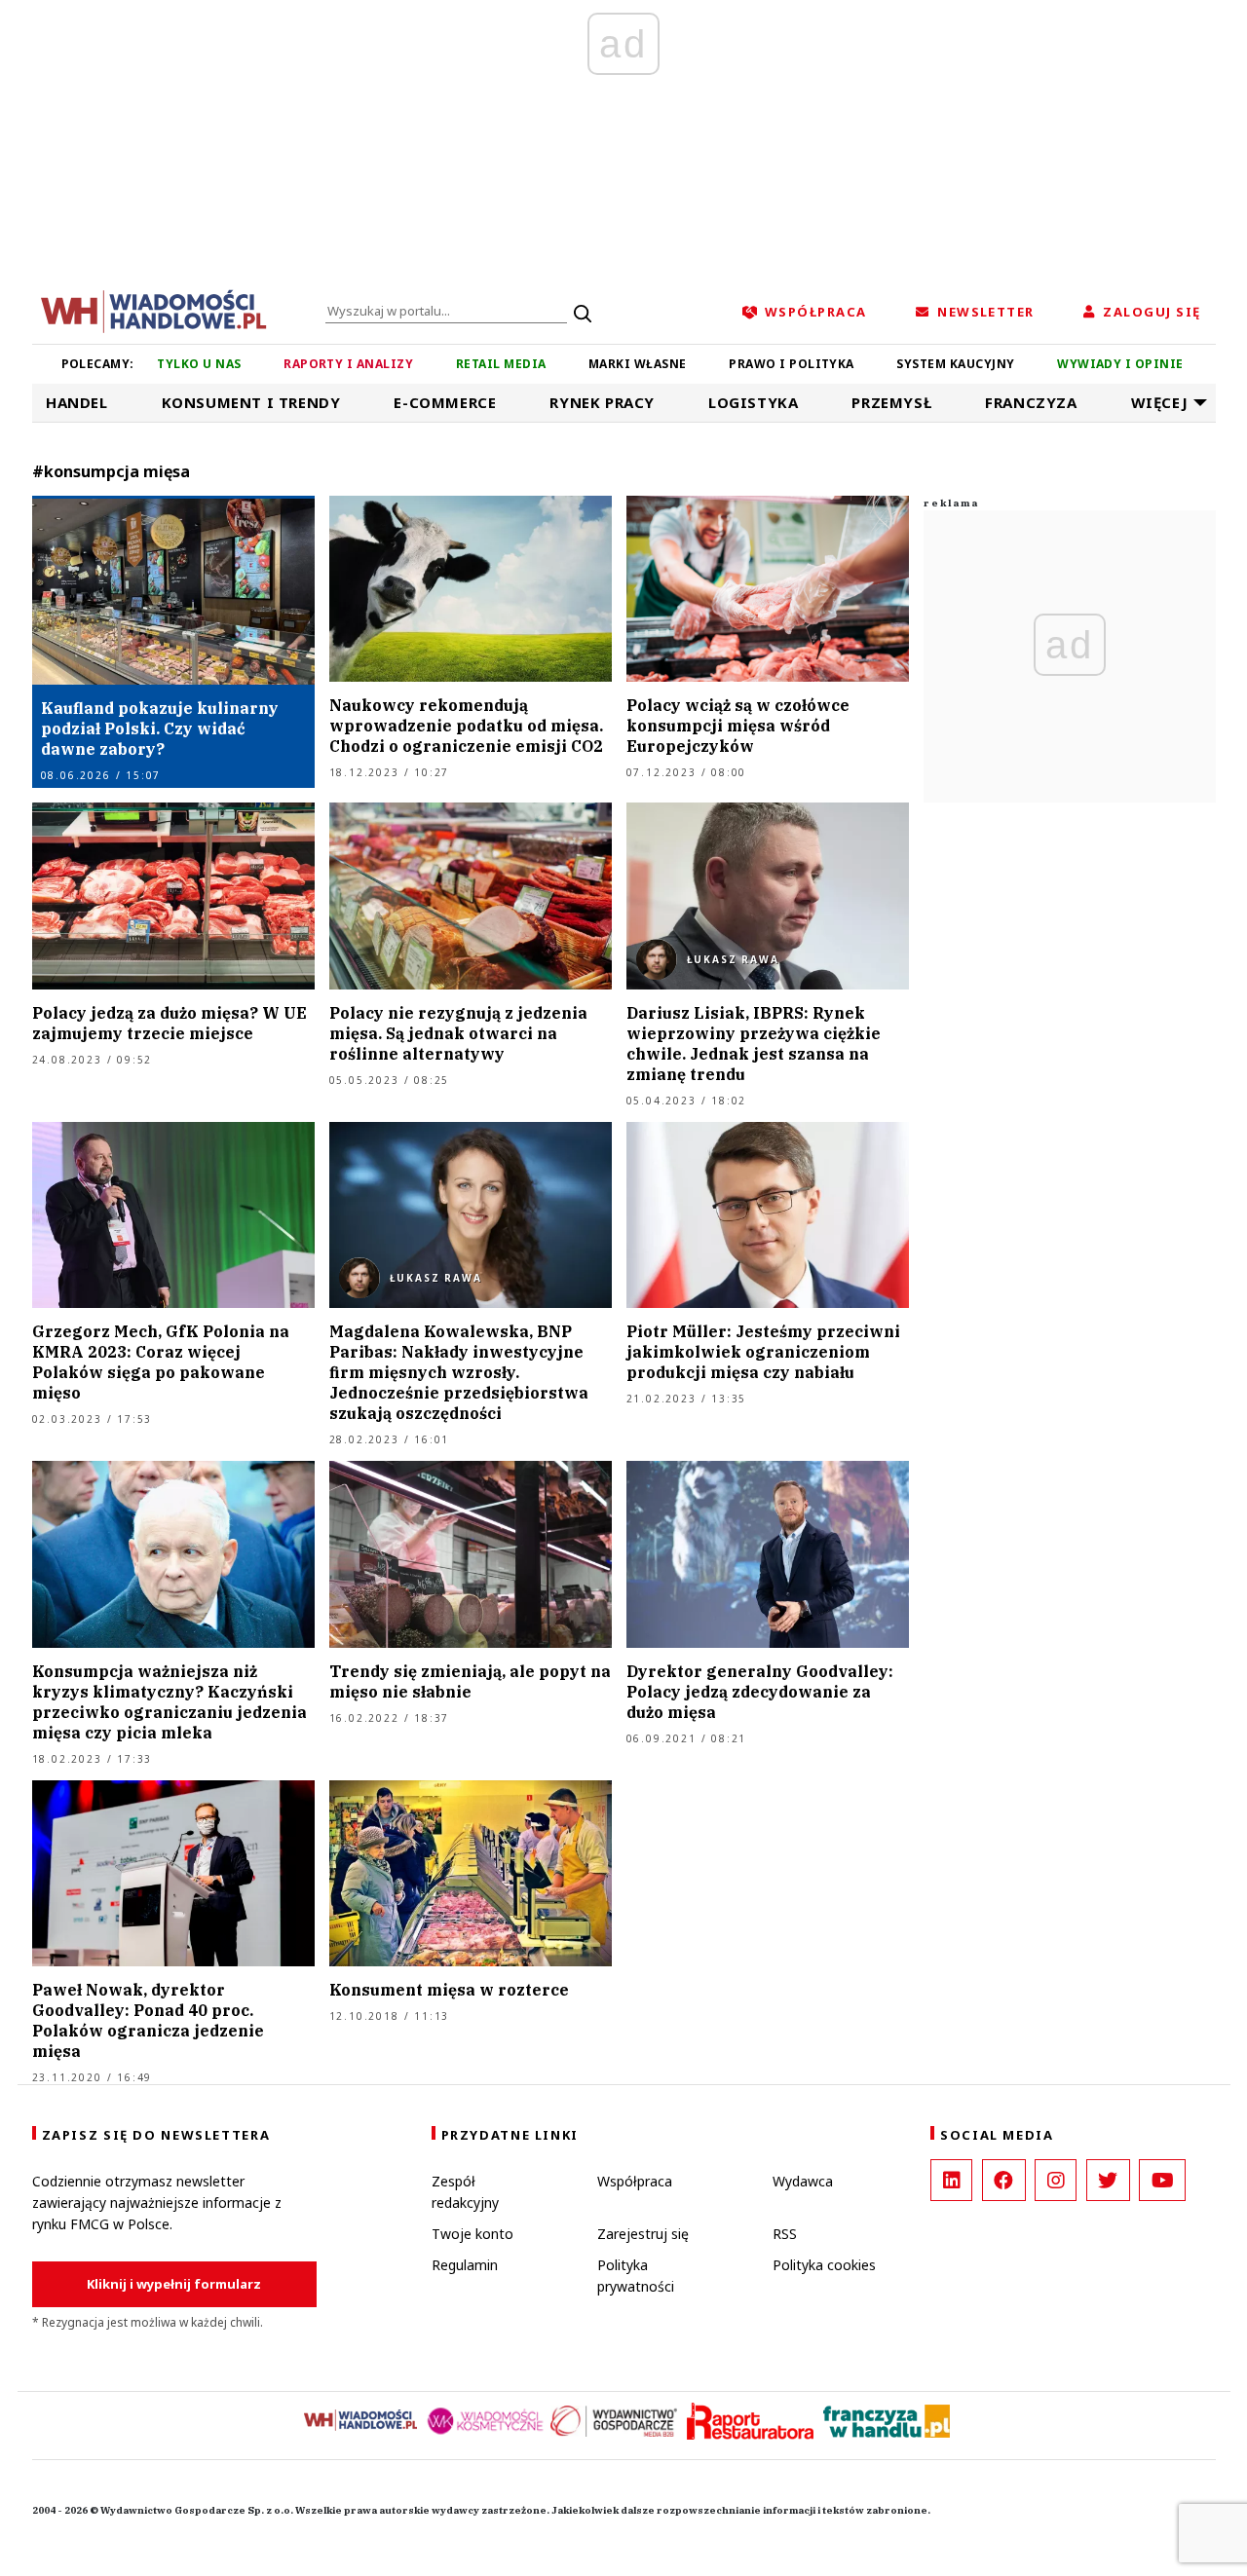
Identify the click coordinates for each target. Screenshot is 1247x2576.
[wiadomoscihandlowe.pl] (154, 310)
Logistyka (753, 402)
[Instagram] (1056, 2180)
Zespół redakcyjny (465, 2192)
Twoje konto (472, 2234)
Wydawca (803, 2181)
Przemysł (891, 402)
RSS (785, 2234)
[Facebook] (1004, 2180)
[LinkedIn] (951, 2180)
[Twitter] (1108, 2180)
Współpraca (635, 2181)
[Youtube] (1162, 2180)
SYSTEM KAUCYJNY (955, 364)
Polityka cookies (824, 2265)
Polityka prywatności (636, 2276)
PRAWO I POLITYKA (792, 364)
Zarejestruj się (643, 2234)
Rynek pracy (602, 402)
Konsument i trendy (251, 402)
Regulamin (465, 2265)
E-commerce (445, 402)
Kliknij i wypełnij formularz (174, 2284)
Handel (77, 402)
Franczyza (1031, 402)
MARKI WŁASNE (638, 364)
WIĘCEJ (1160, 402)
